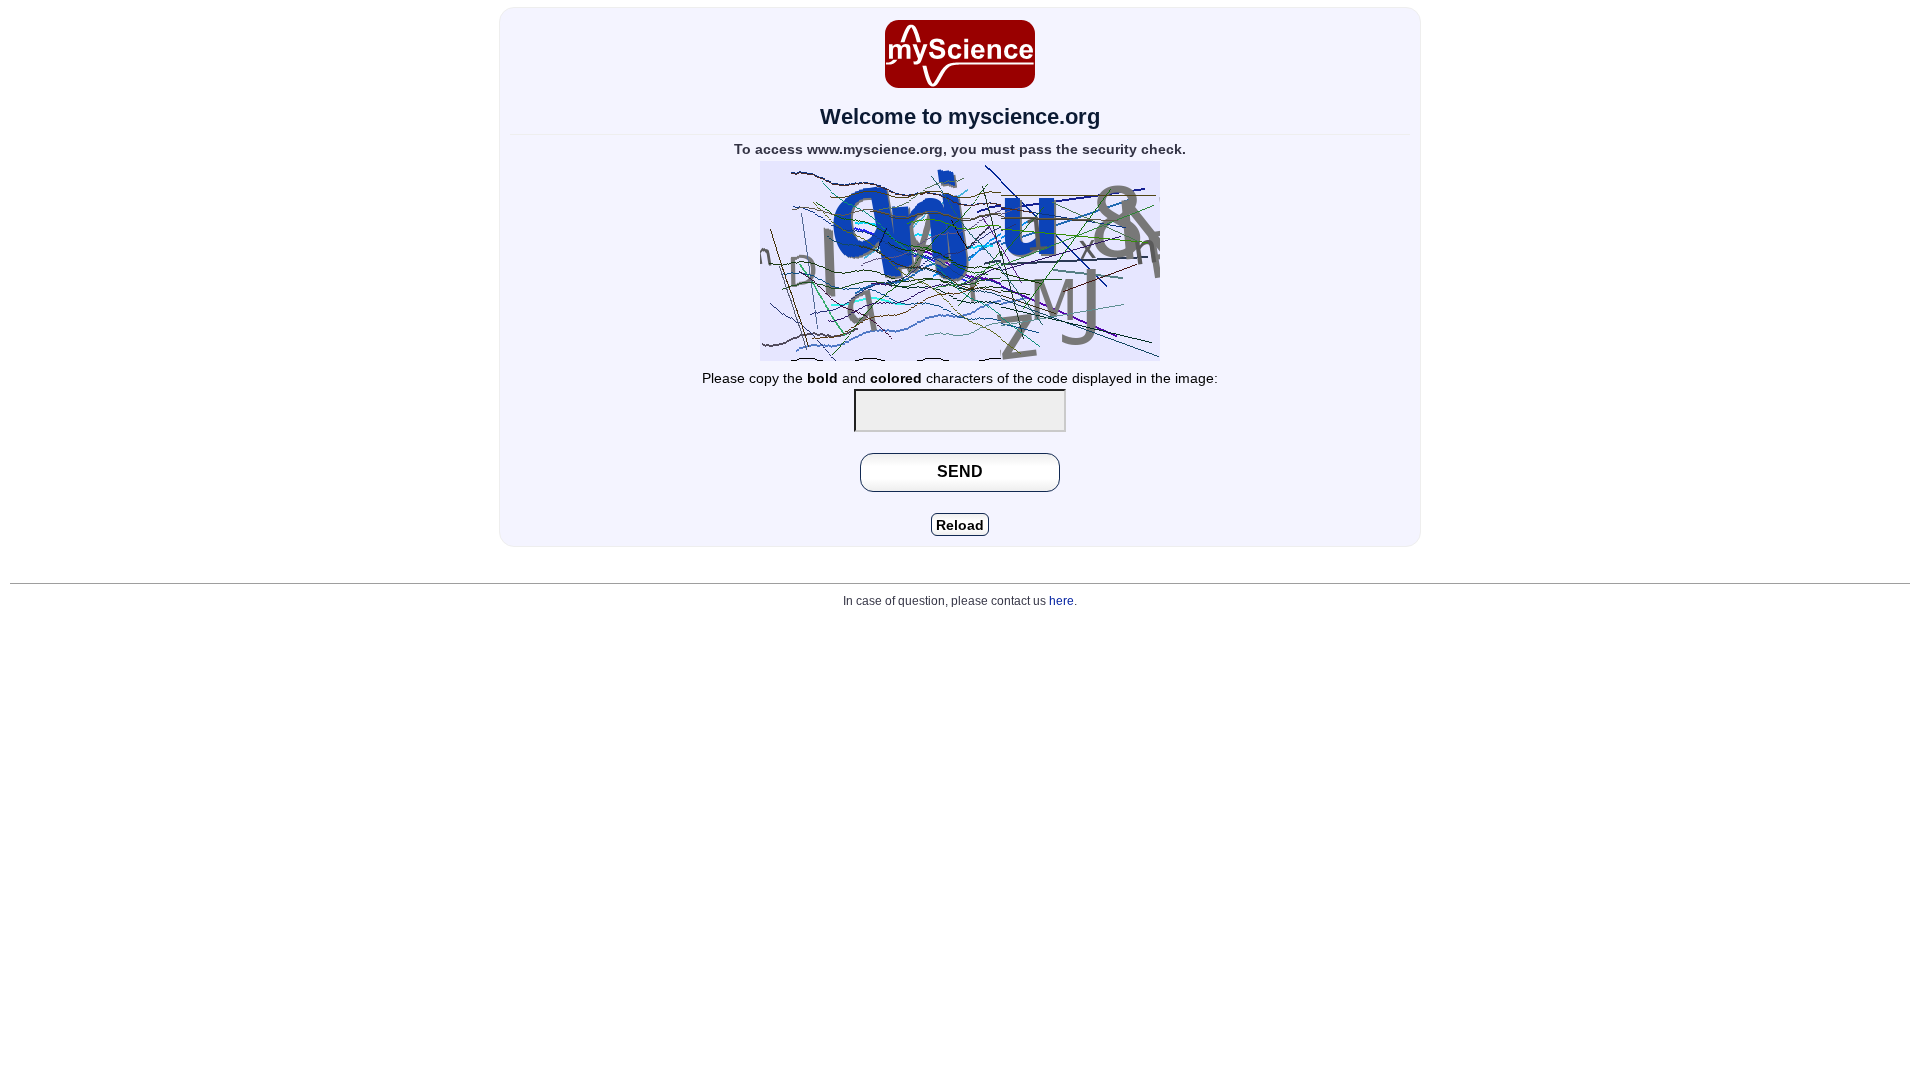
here (1061, 601)
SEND (960, 471)
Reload (960, 525)
